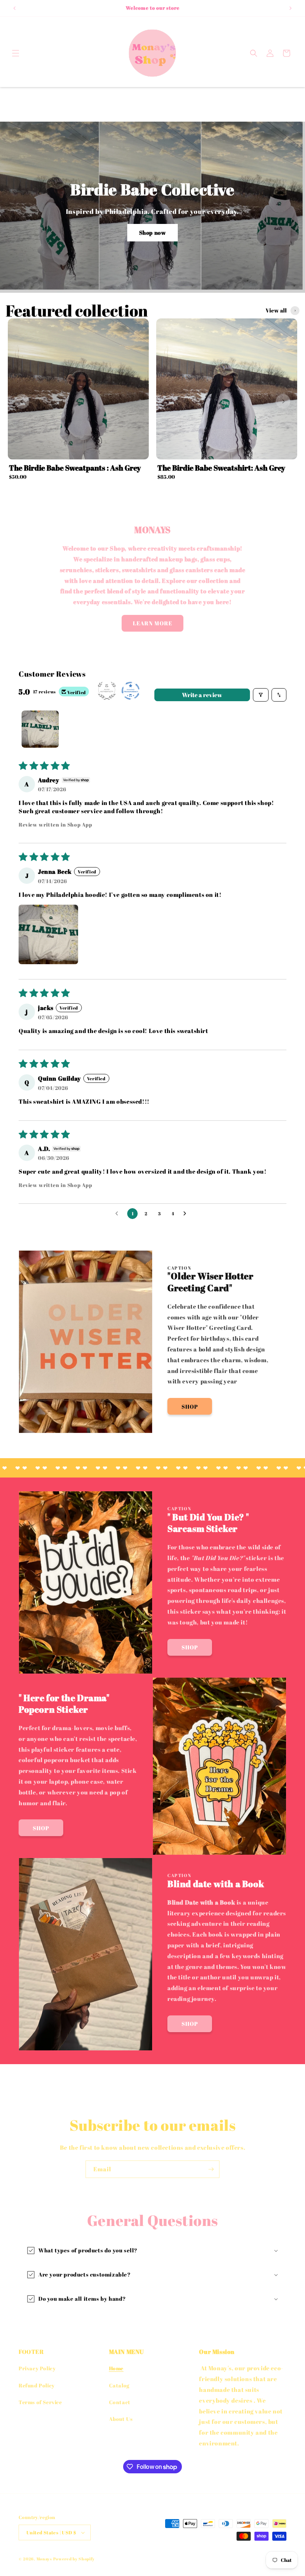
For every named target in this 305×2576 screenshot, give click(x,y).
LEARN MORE (152, 623)
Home (116, 2368)
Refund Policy (37, 2385)
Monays (44, 2559)
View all (276, 310)
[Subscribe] (211, 2169)
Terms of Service (40, 2402)
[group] (78, 401)
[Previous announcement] (15, 8)
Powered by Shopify (74, 2559)
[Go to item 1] (40, 729)
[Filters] (261, 695)
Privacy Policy (37, 2368)
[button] (16, 53)
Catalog (119, 2385)
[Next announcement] (290, 8)
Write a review (202, 695)
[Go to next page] (187, 1214)
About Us (121, 2419)
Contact (120, 2402)
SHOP (190, 1406)
